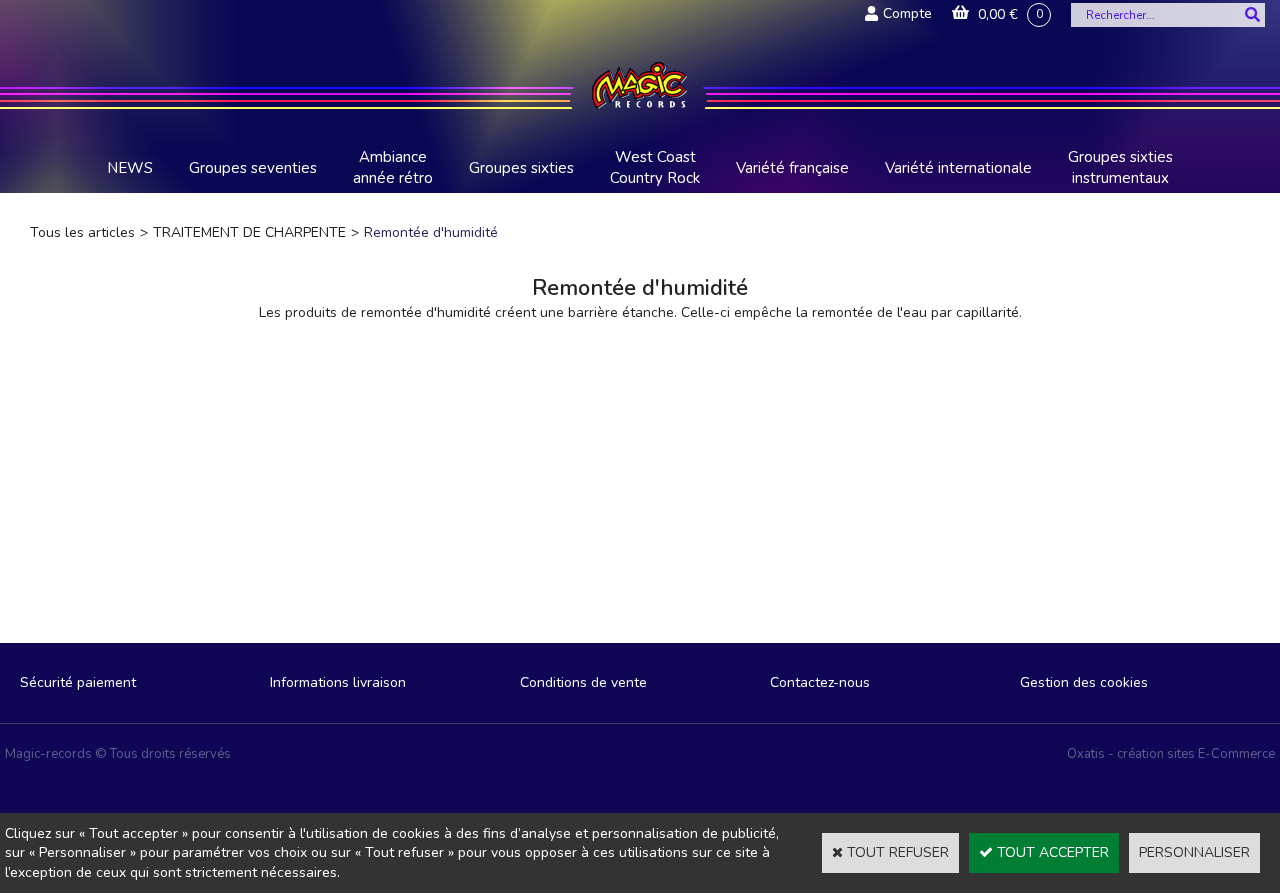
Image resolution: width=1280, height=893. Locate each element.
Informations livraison (338, 682)
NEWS (130, 168)
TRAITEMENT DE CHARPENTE (249, 232)
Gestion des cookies (1084, 682)
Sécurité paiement (78, 682)
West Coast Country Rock (655, 167)
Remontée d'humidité (431, 232)
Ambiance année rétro (393, 167)
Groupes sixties (521, 168)
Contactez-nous (820, 682)
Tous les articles (82, 232)
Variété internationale (958, 168)
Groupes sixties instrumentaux (1120, 167)
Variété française (792, 168)
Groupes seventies (253, 168)
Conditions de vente (583, 682)
